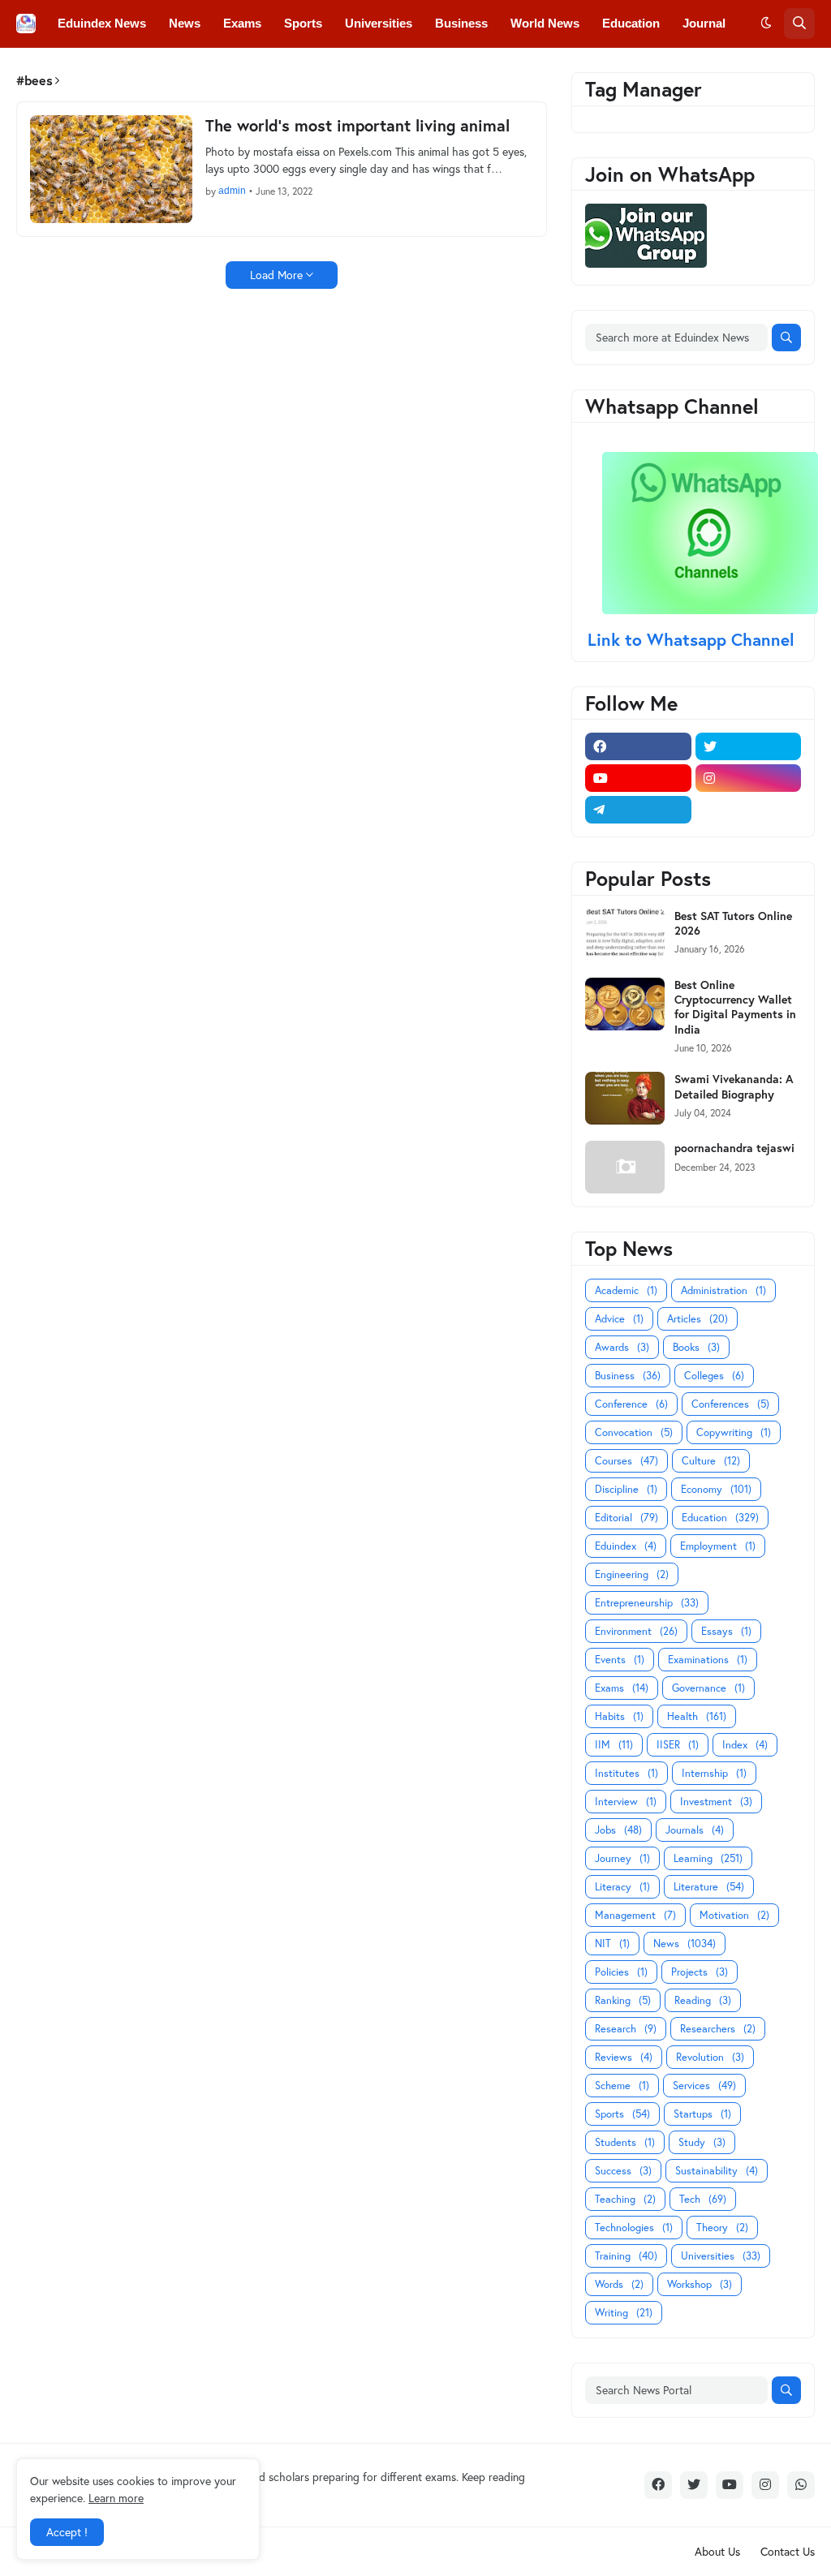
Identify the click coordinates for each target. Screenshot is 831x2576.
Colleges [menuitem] (82, 70)
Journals (695, 1830)
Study (702, 2142)
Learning (708, 1858)
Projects (700, 1972)
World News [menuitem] (545, 23)
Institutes (626, 1773)
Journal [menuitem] (704, 23)
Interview (626, 1802)
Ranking (623, 2000)
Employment (718, 1546)
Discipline (626, 1489)
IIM (614, 1745)
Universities (721, 2256)
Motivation (734, 1915)
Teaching (625, 2199)
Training (626, 2256)
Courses (626, 1461)
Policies (621, 1972)
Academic (626, 1290)
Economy (716, 1489)
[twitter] (749, 746)
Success (623, 2171)
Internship (714, 1773)
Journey (622, 1858)
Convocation (634, 1432)
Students (625, 2142)
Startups (702, 2114)
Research (626, 2029)
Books (696, 1347)
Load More (276, 275)
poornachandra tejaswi (734, 1148)
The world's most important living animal (357, 126)
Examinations (708, 1660)
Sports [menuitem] (303, 23)
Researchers (718, 2029)
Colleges (714, 1376)
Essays (726, 1631)
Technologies (634, 2228)
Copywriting (734, 1432)
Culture (711, 1461)
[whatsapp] (801, 2485)
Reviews (624, 2057)
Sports (622, 2114)
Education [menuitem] (631, 23)
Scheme (622, 2086)
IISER (678, 1745)
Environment (636, 1631)
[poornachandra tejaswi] (625, 1167)
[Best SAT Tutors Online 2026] (625, 935)
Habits (619, 1716)
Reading (703, 2000)
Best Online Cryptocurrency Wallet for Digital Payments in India (735, 1007)
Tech (703, 2199)
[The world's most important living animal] (111, 169)
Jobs (618, 1830)
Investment (716, 1802)
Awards (622, 1347)
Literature (709, 1887)
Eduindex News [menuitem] (102, 23)
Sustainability (717, 2171)
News (685, 1944)
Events (620, 1660)
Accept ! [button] (67, 2532)
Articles (698, 1319)
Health (697, 1716)
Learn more (116, 2498)
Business (628, 1376)
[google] (749, 810)
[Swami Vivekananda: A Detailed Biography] (625, 1098)
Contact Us (788, 2551)
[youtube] (638, 778)
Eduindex (626, 1546)
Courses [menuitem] (350, 70)
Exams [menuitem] (242, 23)
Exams (622, 1688)
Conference (631, 1404)
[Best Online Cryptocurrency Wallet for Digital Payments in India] (625, 1004)
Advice (619, 1319)
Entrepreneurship (647, 1603)
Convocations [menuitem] (264, 70)
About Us (717, 2551)
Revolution (710, 2057)
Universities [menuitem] (379, 23)
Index (745, 1745)
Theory (722, 2228)
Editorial (626, 1518)
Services (704, 2086)
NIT (612, 1944)
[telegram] (638, 810)
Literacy (622, 1887)
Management (635, 1915)
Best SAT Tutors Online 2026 (733, 923)
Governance (708, 1688)
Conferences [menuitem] (166, 70)
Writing (624, 2313)
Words (619, 2284)
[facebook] (638, 746)
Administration (723, 1290)
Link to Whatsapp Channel (693, 639)
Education (720, 1518)
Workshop (700, 2284)
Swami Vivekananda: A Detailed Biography (734, 1086)
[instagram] (749, 778)
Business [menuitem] (461, 23)
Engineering (632, 1574)
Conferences (730, 1404)
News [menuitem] (185, 23)
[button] (766, 24)
